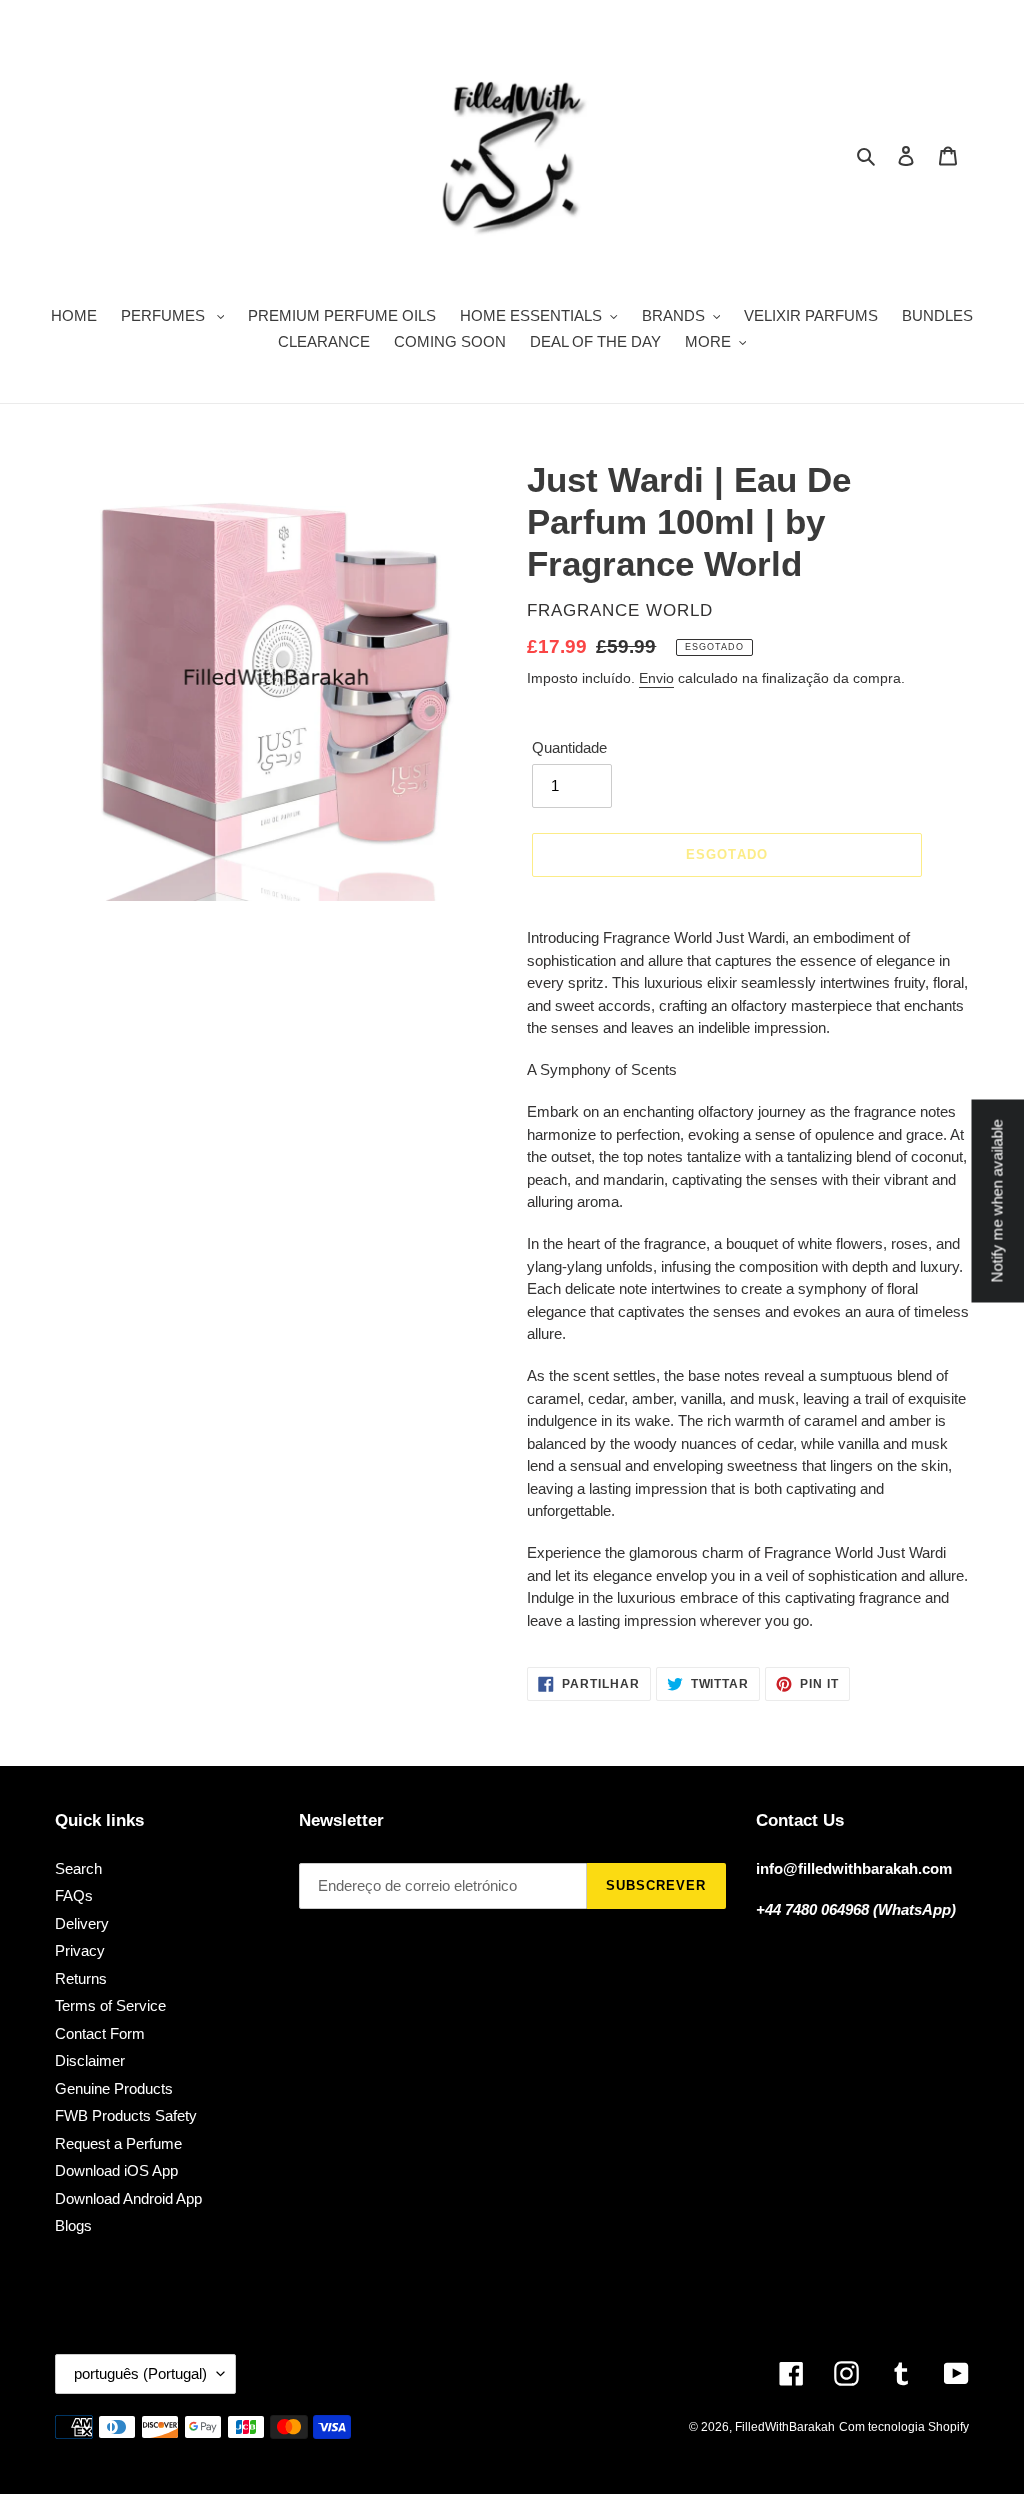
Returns (81, 1978)
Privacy (80, 1950)
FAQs (74, 1895)
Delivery (82, 1923)
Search (78, 1868)
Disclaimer (90, 2060)
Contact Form (100, 2033)
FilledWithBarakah (785, 2427)
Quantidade (569, 747)
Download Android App (128, 2198)
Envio (656, 678)
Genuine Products (114, 2088)
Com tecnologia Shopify (904, 2427)
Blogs (73, 2225)
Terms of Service (110, 2005)
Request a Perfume (118, 2143)
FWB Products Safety (126, 2115)
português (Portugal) (140, 2373)
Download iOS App (116, 2170)
